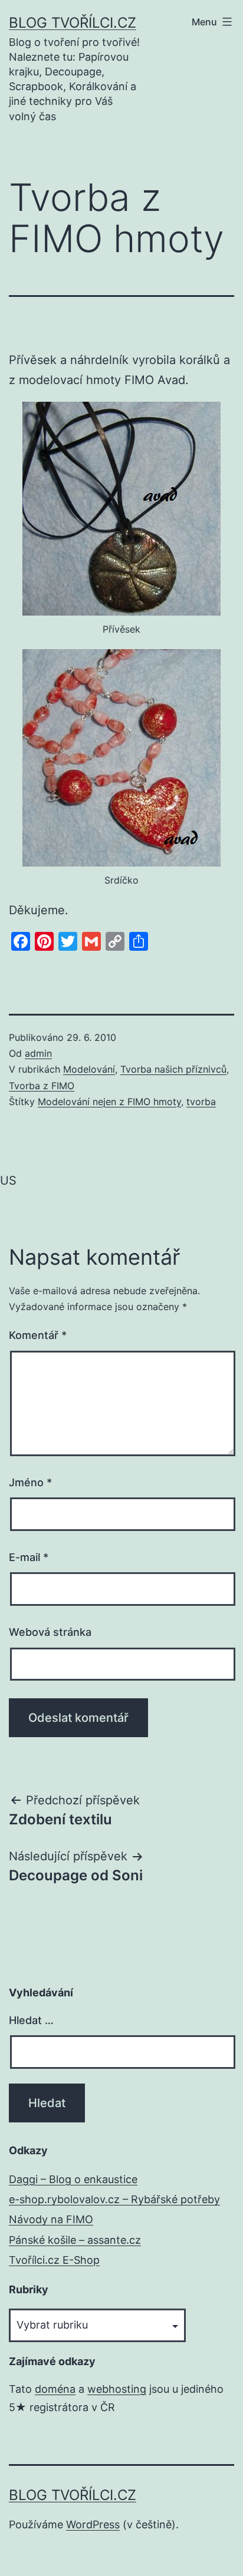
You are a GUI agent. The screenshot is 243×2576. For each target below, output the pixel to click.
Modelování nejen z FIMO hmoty (109, 1102)
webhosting (117, 2389)
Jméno (30, 1482)
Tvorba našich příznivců (173, 1069)
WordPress (93, 2524)
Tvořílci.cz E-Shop (54, 2260)
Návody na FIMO (51, 2219)
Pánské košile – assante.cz (75, 2240)
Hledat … (31, 2020)
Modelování (89, 1069)
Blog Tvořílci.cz (73, 23)
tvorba (201, 1102)
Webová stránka (50, 1632)
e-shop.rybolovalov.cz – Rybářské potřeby (114, 2199)
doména (55, 2389)
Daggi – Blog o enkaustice (73, 2179)
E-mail (29, 1557)
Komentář (38, 1335)
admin (38, 1053)
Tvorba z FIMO (42, 1086)
